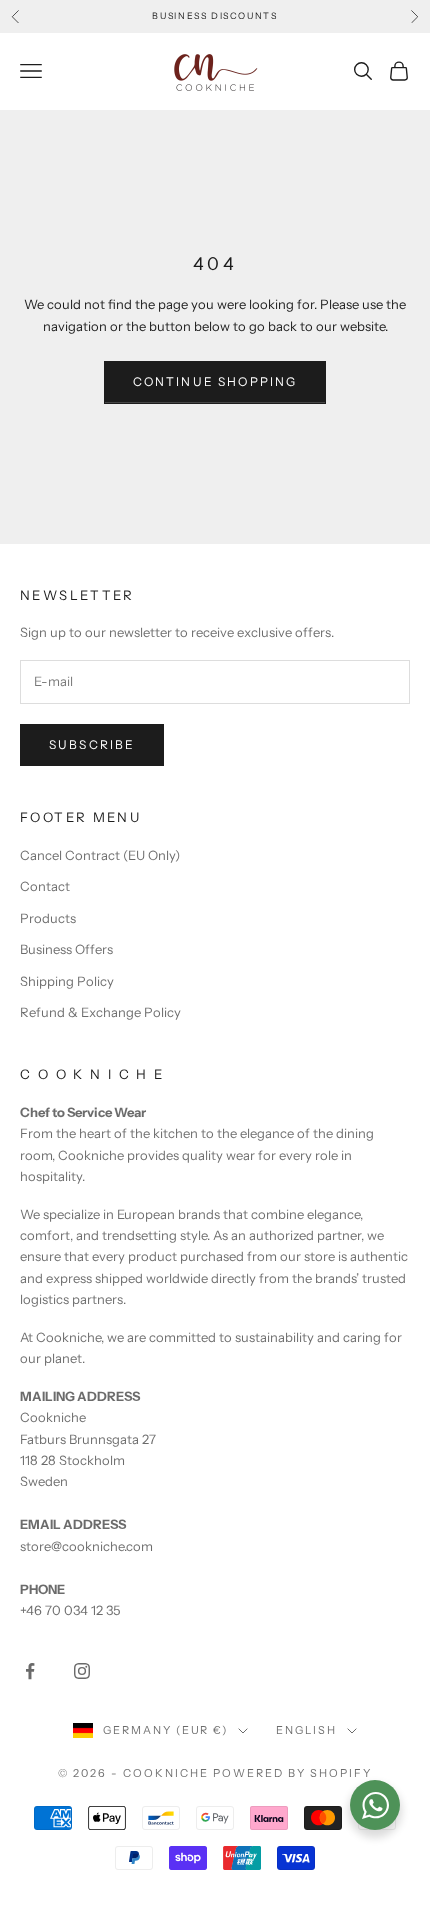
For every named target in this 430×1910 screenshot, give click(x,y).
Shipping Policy (67, 981)
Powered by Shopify (292, 1773)
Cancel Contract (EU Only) (100, 855)
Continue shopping (215, 381)
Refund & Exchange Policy (100, 1012)
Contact (45, 886)
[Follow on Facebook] (30, 1671)
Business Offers (66, 949)
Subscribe (92, 744)
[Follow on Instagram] (82, 1671)
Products (48, 918)
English (306, 1730)
